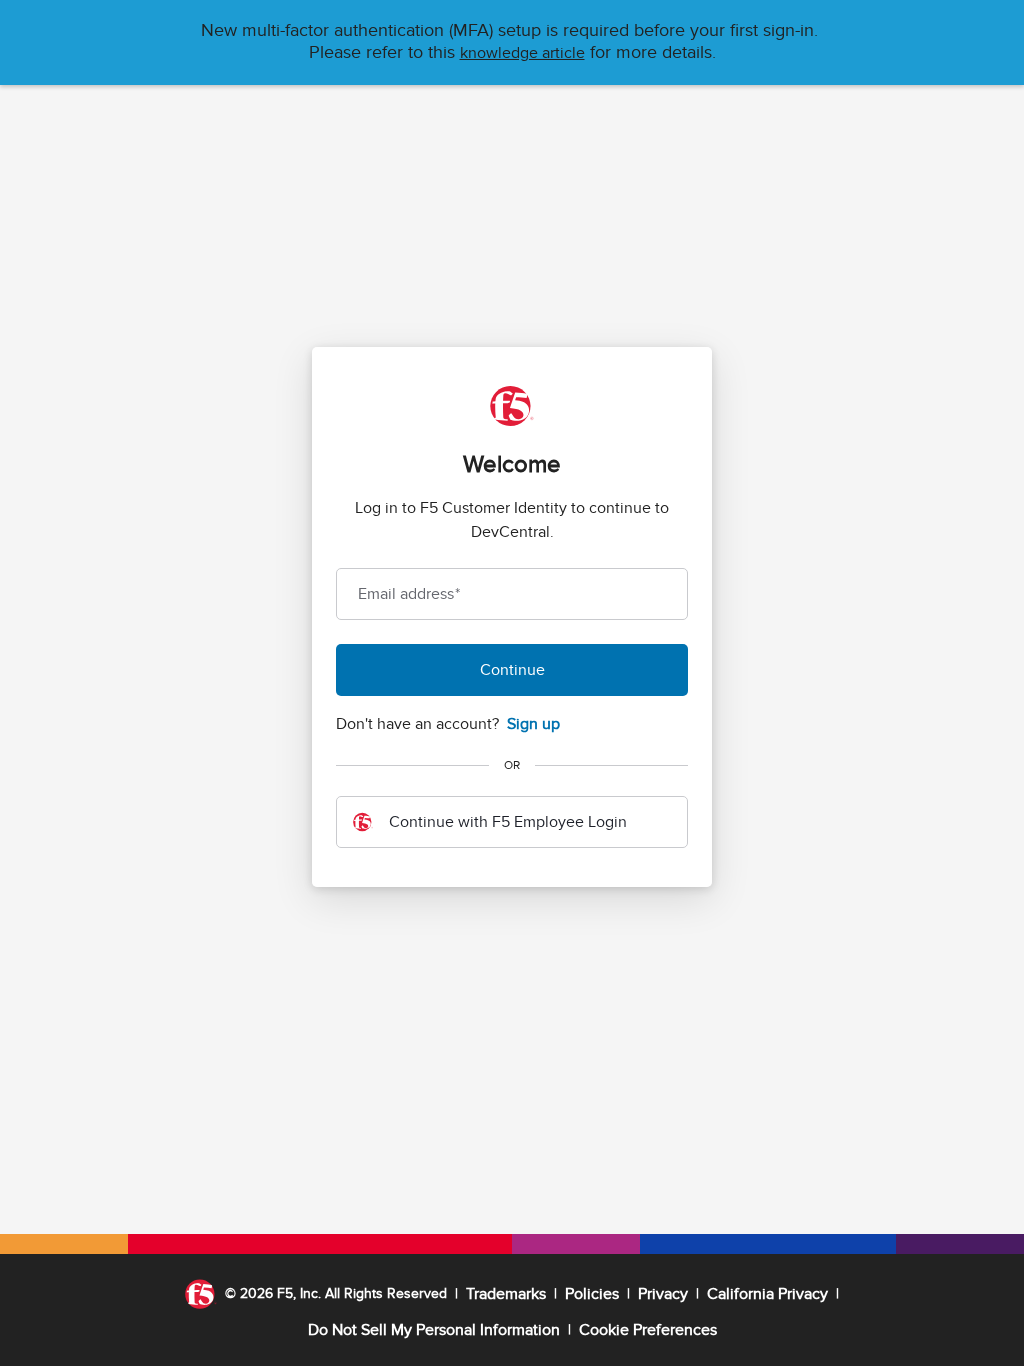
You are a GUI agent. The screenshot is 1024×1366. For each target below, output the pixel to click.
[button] (522, 53)
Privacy (663, 1294)
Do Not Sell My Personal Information (434, 1330)
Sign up (533, 724)
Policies (592, 1294)
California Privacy (767, 1294)
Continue (512, 670)
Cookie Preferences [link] (648, 1330)
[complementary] (648, 1330)
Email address (409, 594)
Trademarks (506, 1294)
